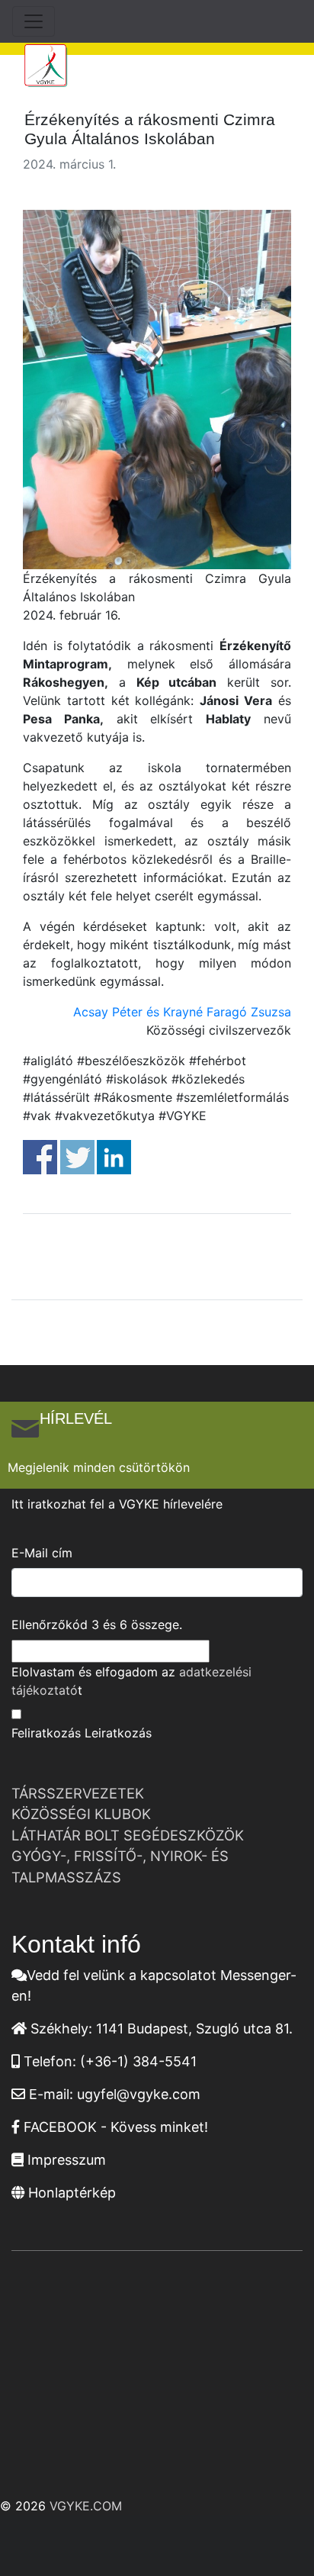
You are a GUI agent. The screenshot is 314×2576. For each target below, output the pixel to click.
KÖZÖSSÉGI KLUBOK (81, 1814)
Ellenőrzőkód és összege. (97, 1624)
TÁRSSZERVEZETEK (78, 1793)
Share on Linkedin (114, 1157)
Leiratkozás (118, 1733)
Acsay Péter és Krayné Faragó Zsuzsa (182, 1012)
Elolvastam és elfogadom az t (131, 1681)
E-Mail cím (42, 1553)
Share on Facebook (40, 1157)
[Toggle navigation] (34, 21)
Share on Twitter (77, 1157)
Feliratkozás (46, 1733)
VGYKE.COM (86, 2506)
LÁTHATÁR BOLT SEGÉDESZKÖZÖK (128, 1835)
